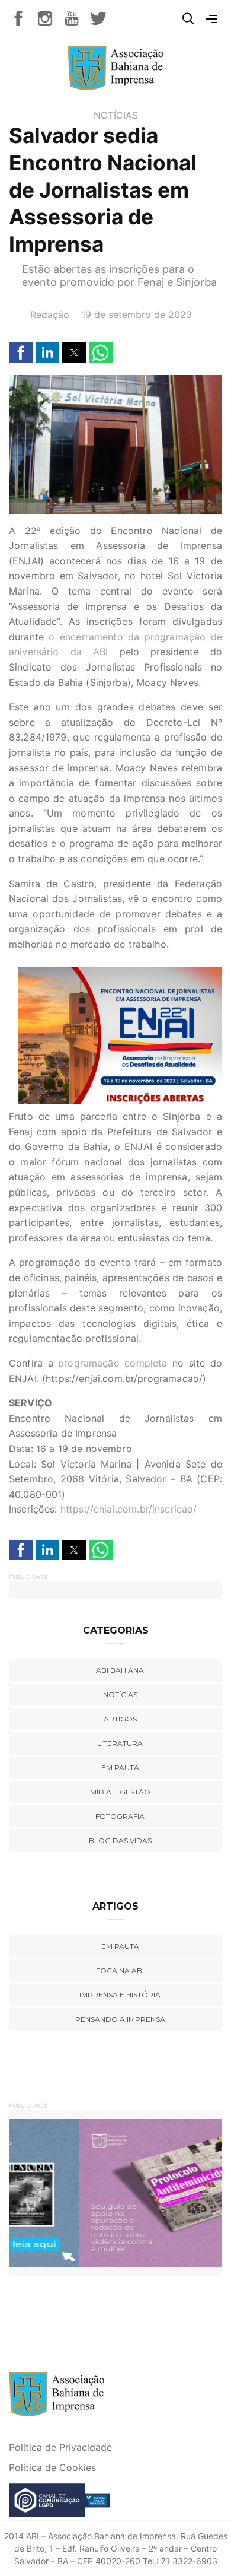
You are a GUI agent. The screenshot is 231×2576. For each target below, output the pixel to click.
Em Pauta (120, 1946)
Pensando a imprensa (120, 2019)
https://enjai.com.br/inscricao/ (129, 1509)
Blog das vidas (120, 1840)
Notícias (116, 115)
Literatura (120, 1743)
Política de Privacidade (60, 2447)
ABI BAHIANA (120, 1670)
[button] (21, 352)
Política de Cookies (52, 2467)
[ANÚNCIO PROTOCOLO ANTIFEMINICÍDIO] (115, 2192)
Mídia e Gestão (120, 1792)
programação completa (110, 1363)
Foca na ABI (120, 1970)
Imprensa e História (120, 1995)
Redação (50, 315)
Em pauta (120, 1767)
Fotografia (120, 1816)
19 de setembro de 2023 (137, 315)
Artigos (120, 1719)
